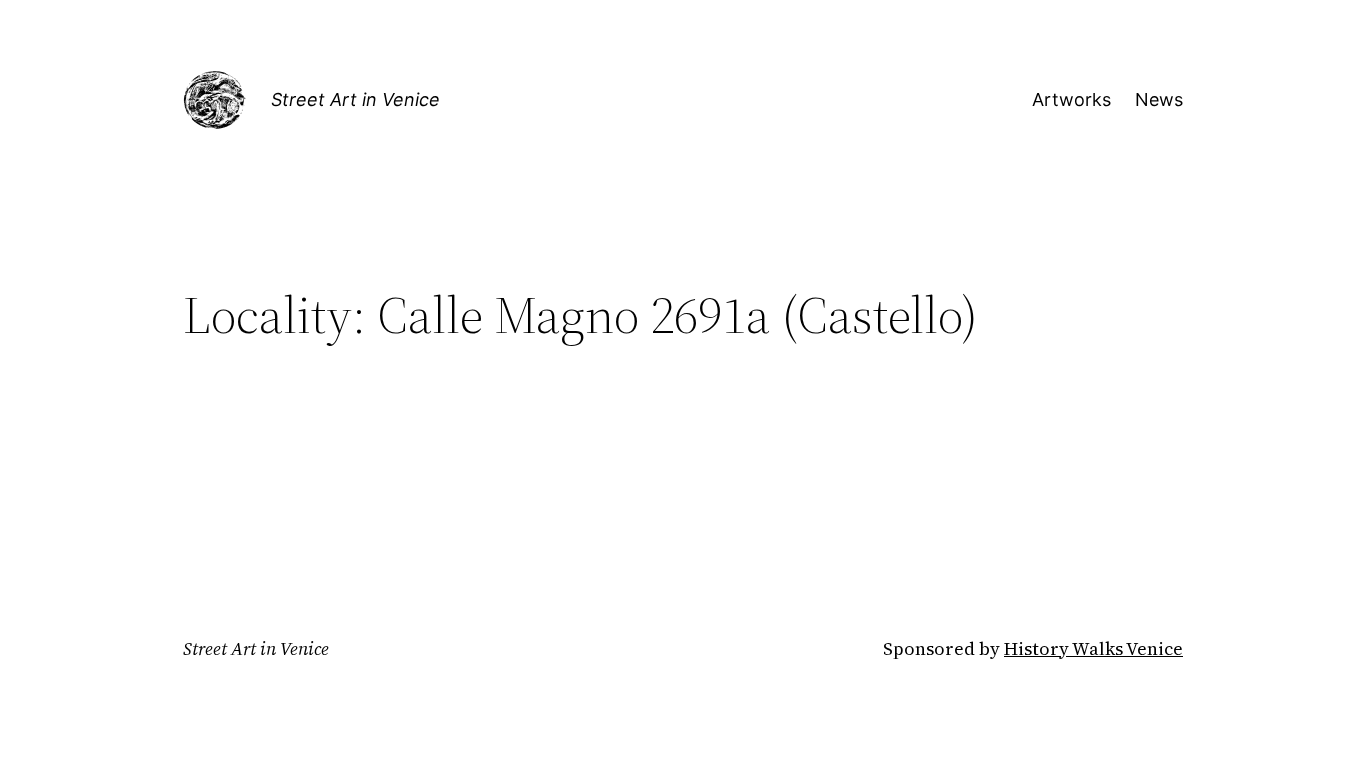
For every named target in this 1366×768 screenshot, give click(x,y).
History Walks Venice (1093, 648)
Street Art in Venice (355, 99)
